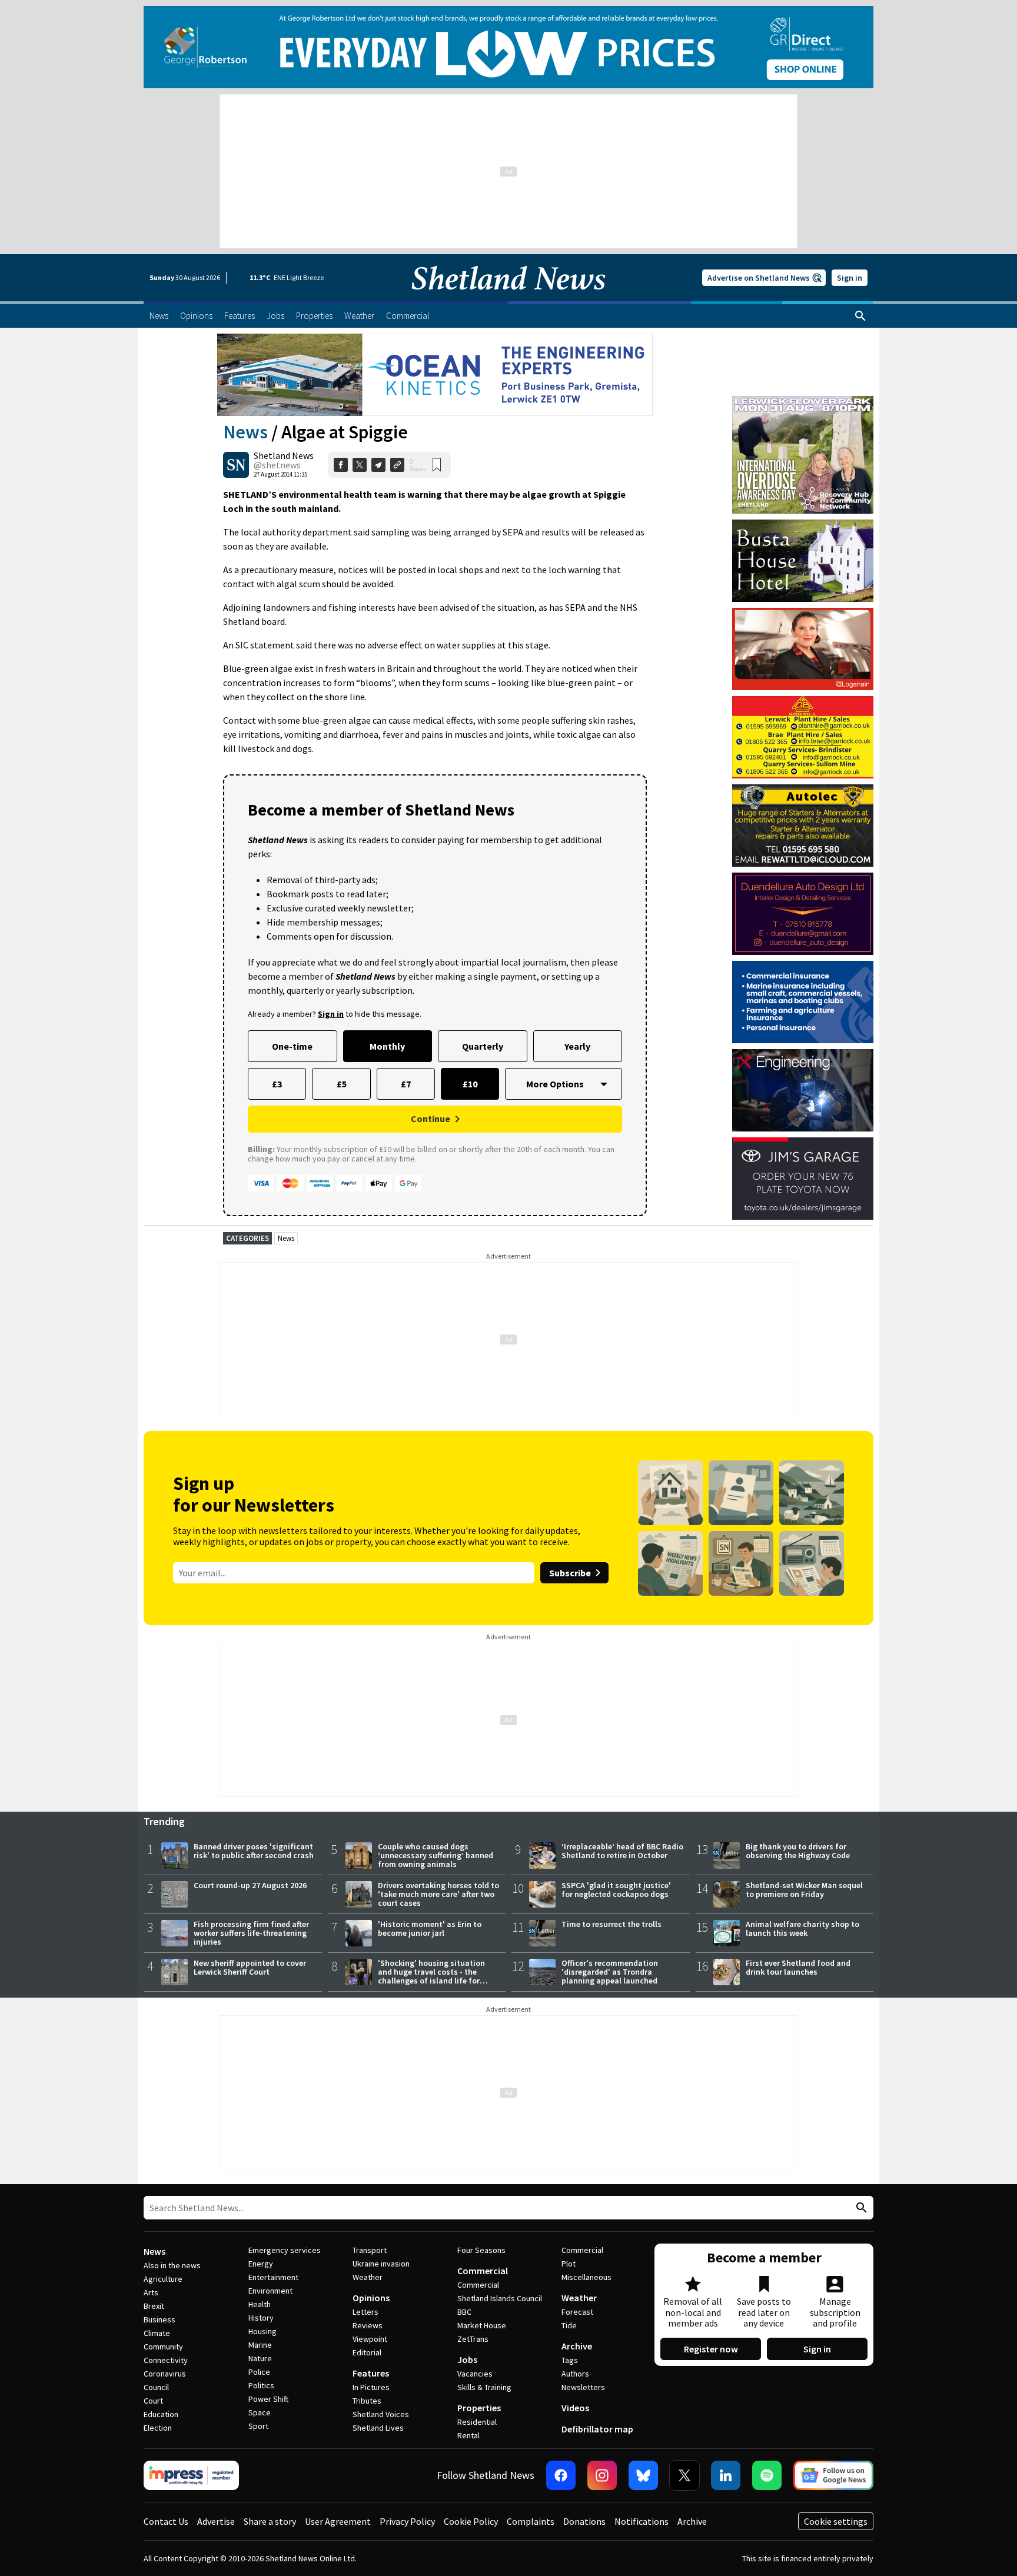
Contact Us (166, 2521)
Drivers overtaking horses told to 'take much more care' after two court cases (438, 1894)
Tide (569, 2325)
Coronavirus (165, 2374)
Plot (569, 2264)
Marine (260, 2345)
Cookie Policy (471, 2521)
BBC (464, 2312)
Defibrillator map (597, 2429)
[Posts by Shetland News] (236, 465)
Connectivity (166, 2360)
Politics (261, 2385)
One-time (292, 1046)
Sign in (850, 278)
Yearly (577, 1046)
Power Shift (268, 2399)
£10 (470, 1084)
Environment (270, 2291)
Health (260, 2304)
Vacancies (475, 2374)
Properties (479, 2408)
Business (159, 2319)
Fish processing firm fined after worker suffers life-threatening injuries (251, 1933)
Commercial (483, 2271)
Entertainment (273, 2277)
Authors (575, 2374)
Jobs (467, 2359)
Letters (365, 2312)
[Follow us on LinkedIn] (726, 2475)
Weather (368, 2277)
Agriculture (163, 2279)
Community (163, 2347)
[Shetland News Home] (508, 298)
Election (158, 2428)
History (261, 2318)
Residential (477, 2422)
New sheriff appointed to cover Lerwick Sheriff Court (250, 1967)
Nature (260, 2358)
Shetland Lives (378, 2428)
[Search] (860, 316)
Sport (258, 2426)
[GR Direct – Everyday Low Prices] (508, 47)
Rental (468, 2435)
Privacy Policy (407, 2521)
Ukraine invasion (381, 2264)
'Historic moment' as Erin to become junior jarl (430, 1928)
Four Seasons (481, 2250)
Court (153, 2401)
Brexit (154, 2306)
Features (371, 2373)
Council (156, 2387)
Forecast (577, 2312)
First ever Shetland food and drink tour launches (798, 1967)
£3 (277, 1084)
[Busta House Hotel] (803, 561)
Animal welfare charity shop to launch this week (802, 1928)
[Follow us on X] (684, 2475)
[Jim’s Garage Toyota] (803, 1179)
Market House (482, 2325)
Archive (577, 2346)
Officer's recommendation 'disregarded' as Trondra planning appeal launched (610, 1972)
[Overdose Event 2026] (803, 401)
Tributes (367, 2401)
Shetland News (284, 455)
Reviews (368, 2325)
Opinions (371, 2298)
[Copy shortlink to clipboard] (397, 465)
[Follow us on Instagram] (602, 2475)
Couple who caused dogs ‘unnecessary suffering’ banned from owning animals (436, 1855)
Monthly (387, 1046)
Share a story (270, 2521)
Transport (370, 2250)
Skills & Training (484, 2387)
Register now (711, 2349)
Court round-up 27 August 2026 (250, 1885)
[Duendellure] (803, 914)
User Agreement (338, 2521)
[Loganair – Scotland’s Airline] (803, 649)
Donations (584, 2521)
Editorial (367, 2352)
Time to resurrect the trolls (611, 1924)
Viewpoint (370, 2339)
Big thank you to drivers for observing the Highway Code (798, 1851)
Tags (570, 2360)
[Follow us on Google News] (833, 2475)
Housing (262, 2331)
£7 (406, 1084)
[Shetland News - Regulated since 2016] (191, 2475)
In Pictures (371, 2387)
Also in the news (172, 2265)
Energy (261, 2264)
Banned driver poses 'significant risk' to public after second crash (254, 1851)
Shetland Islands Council (500, 2298)
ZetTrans (473, 2339)
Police (259, 2372)
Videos (575, 2408)
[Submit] (860, 2208)
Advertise (216, 2521)
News (245, 432)
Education (161, 2414)
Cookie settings (836, 2521)
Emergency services (285, 2250)
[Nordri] (803, 1090)
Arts (151, 2292)
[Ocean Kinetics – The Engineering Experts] (435, 375)
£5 (342, 1084)
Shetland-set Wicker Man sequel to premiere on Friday (804, 1890)
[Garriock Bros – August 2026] (803, 737)
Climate (157, 2333)
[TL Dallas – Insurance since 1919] (803, 1002)
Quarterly (483, 1046)
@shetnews (277, 465)
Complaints (531, 2521)
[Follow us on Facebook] (561, 2475)
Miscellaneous (586, 2277)
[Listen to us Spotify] (767, 2475)
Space (260, 2412)
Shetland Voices (381, 2414)
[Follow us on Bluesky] (643, 2475)
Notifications (642, 2521)
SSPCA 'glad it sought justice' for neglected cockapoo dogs (616, 1890)
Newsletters (583, 2387)
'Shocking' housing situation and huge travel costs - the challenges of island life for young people (431, 1976)
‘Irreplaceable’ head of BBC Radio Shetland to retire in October (622, 1851)
